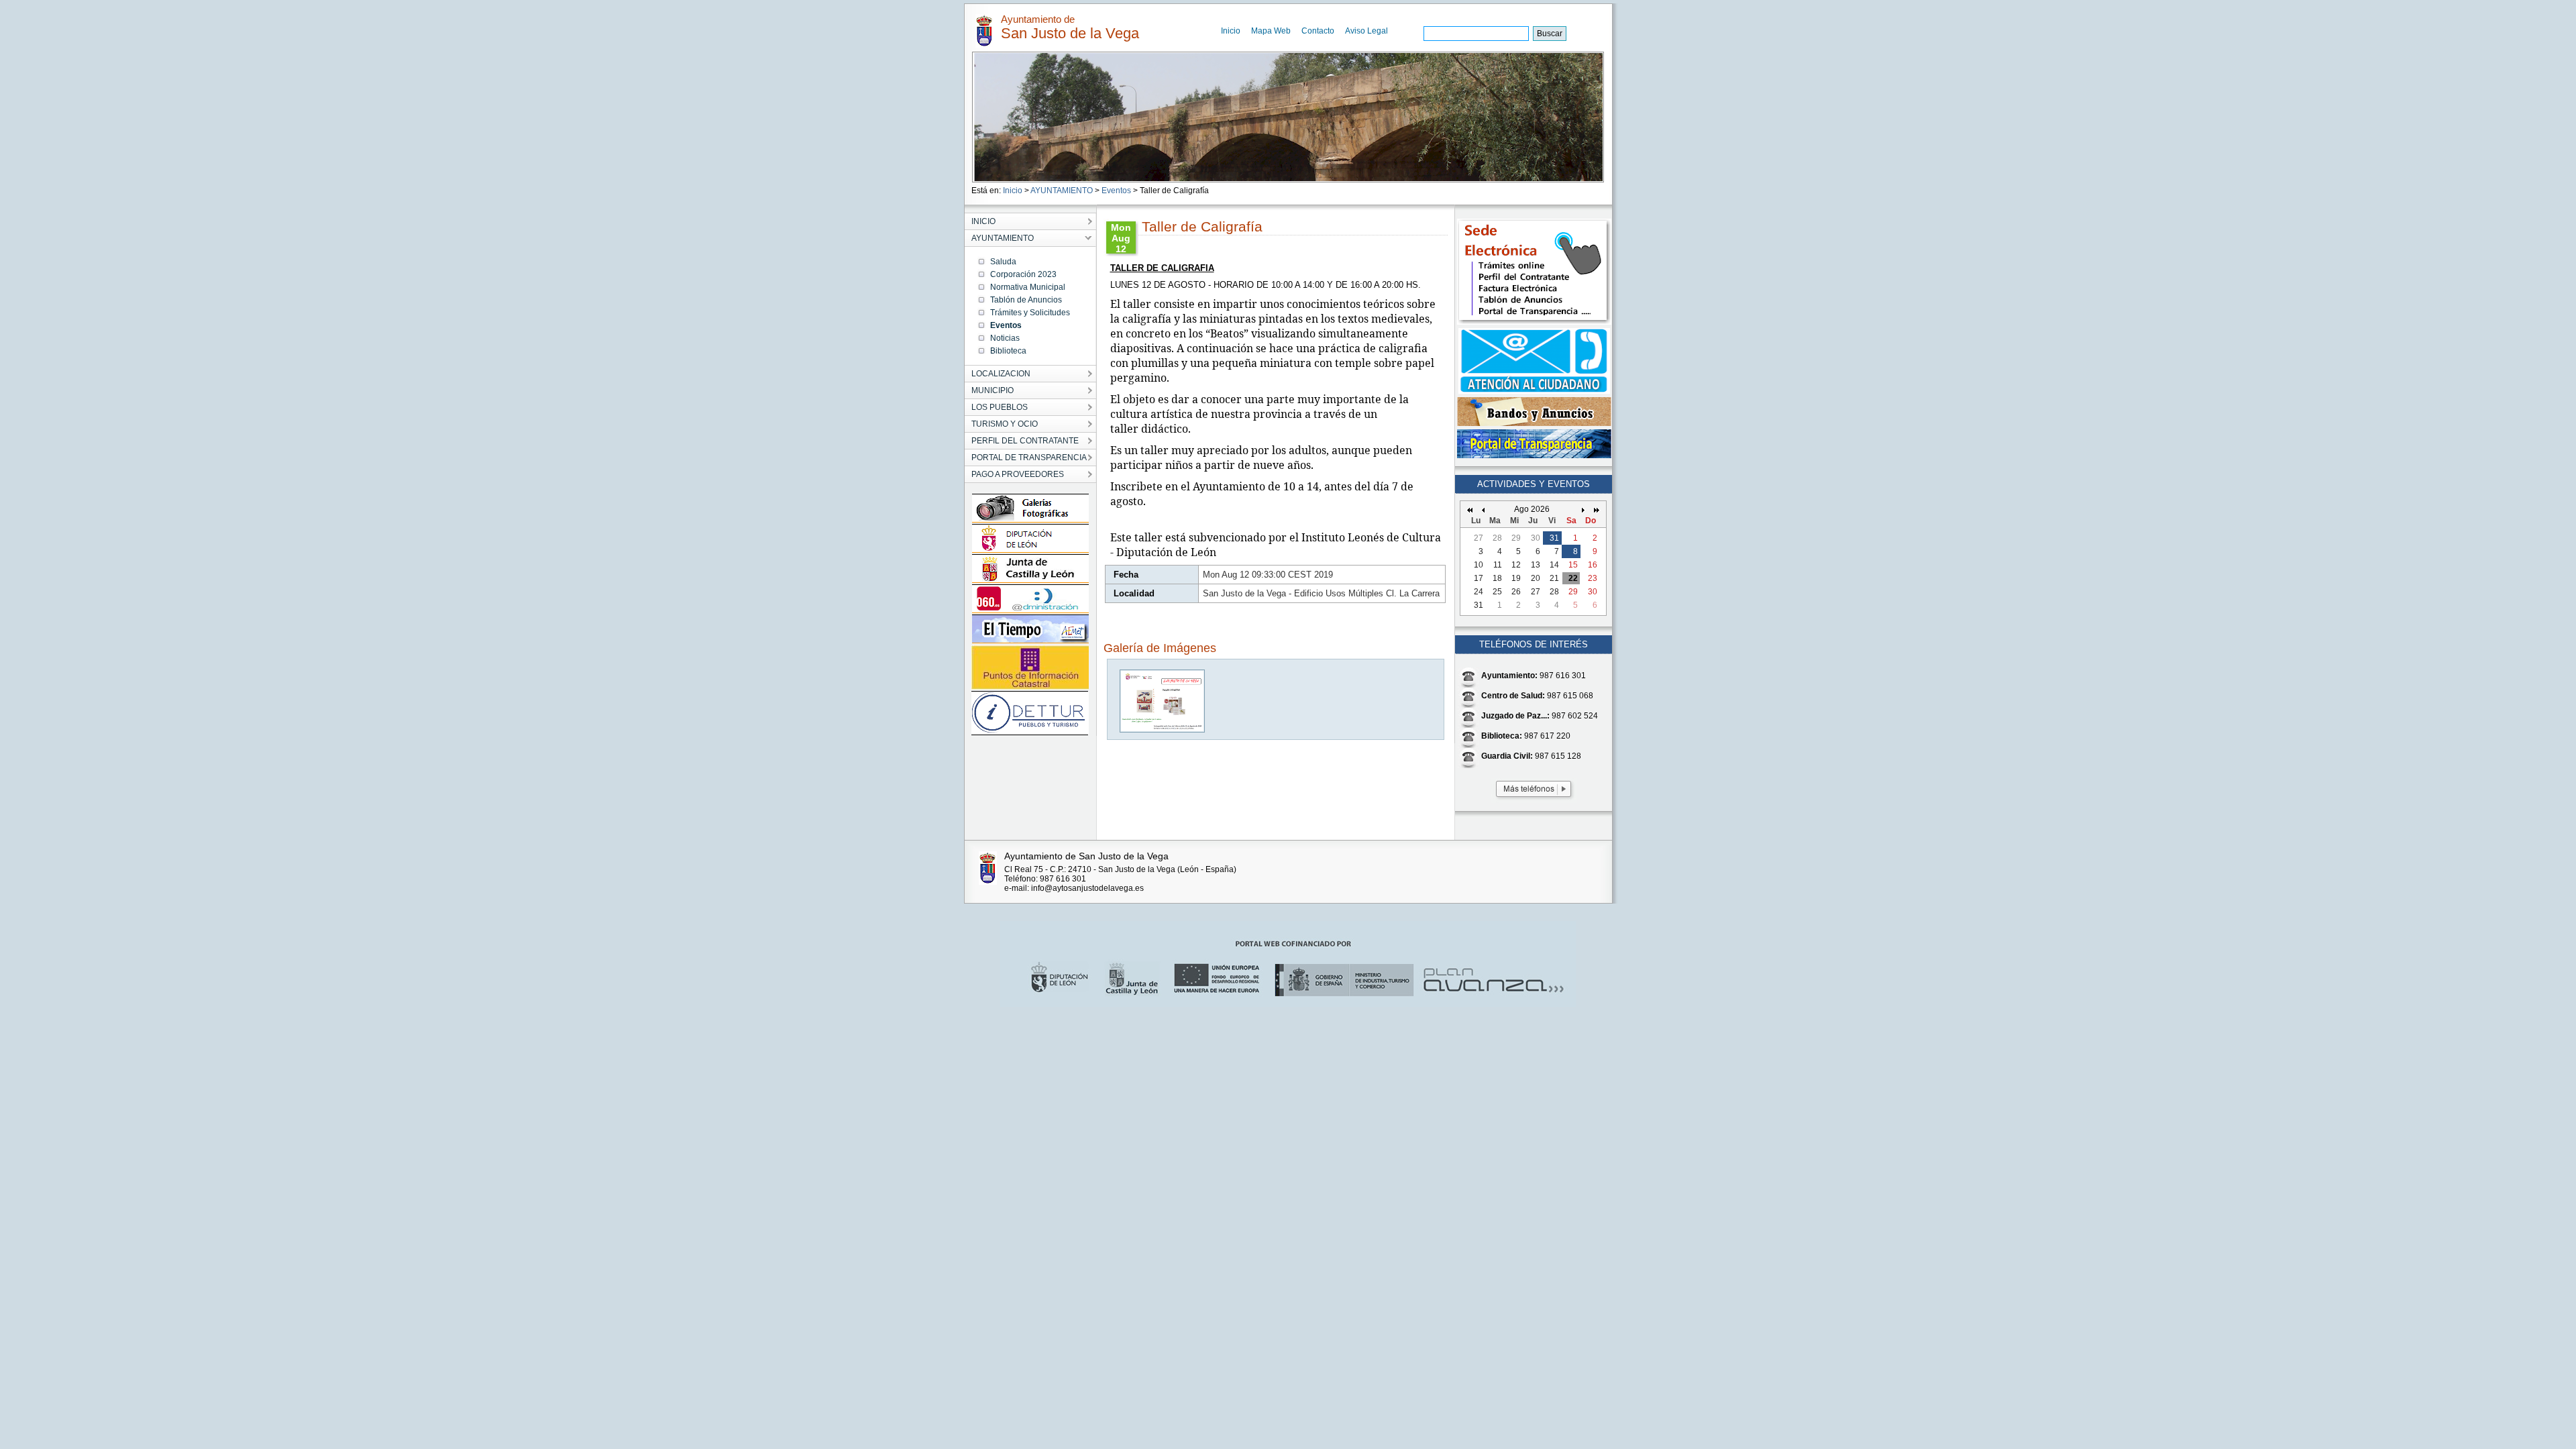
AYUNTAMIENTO (1062, 191)
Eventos (1116, 191)
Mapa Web (1271, 31)
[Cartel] (1163, 730)
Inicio (1231, 31)
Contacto (1318, 31)
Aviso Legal (1366, 31)
